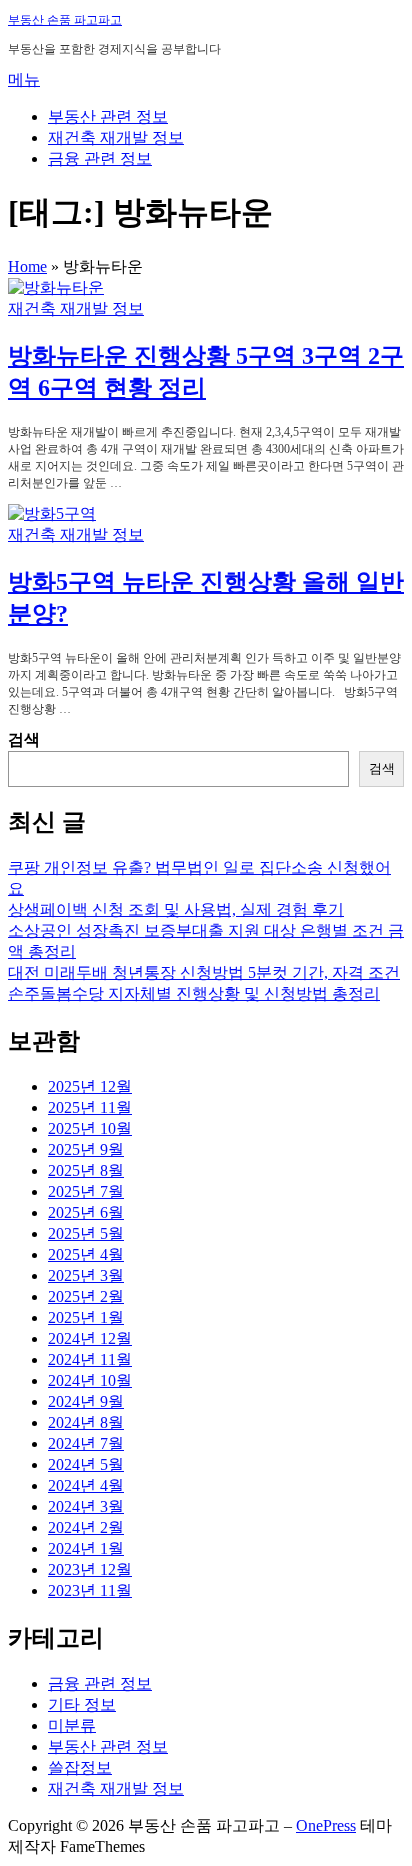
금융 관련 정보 (100, 158)
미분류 (72, 1725)
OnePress (326, 1825)
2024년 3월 (86, 1506)
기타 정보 (82, 1704)
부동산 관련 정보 (108, 116)
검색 (24, 739)
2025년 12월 (90, 1086)
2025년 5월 (86, 1233)
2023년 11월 (90, 1590)
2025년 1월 (86, 1317)
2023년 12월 (90, 1569)
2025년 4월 (86, 1254)
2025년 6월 (86, 1212)
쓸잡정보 (80, 1767)
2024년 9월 (86, 1401)
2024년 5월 (86, 1464)
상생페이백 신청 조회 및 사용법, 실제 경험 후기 (176, 909)
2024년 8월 (86, 1422)
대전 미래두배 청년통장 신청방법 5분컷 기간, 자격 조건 (204, 972)
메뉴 (24, 79)
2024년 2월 (86, 1527)
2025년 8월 (86, 1170)
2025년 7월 (86, 1191)
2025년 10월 (90, 1128)
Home (27, 266)
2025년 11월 (90, 1107)
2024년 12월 (90, 1338)
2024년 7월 (86, 1443)
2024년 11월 (90, 1359)
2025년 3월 (86, 1275)
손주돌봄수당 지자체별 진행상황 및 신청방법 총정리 (194, 993)
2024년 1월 (86, 1548)
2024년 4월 (86, 1485)
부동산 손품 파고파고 (65, 20)
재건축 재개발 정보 (116, 137)
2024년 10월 (90, 1380)
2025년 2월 (86, 1296)
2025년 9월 (86, 1149)
